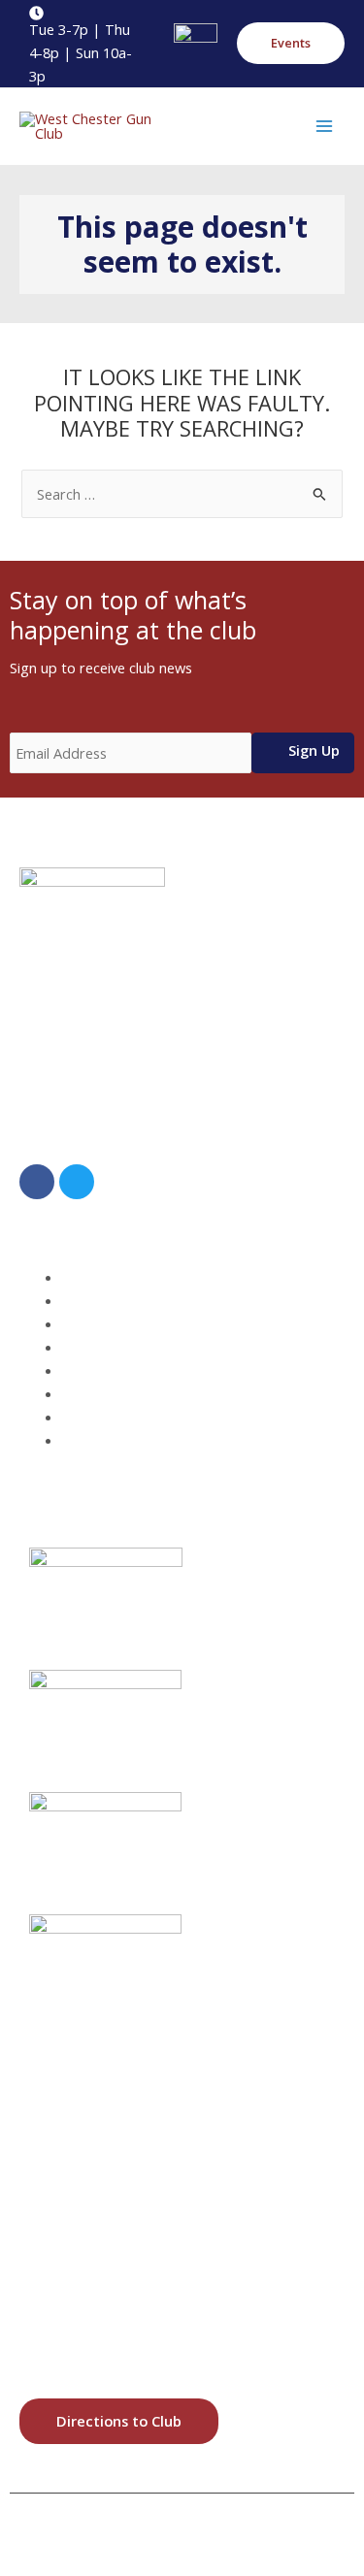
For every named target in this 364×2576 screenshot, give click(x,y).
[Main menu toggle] (324, 126)
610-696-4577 (112, 1133)
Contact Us (113, 1440)
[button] (291, 43)
